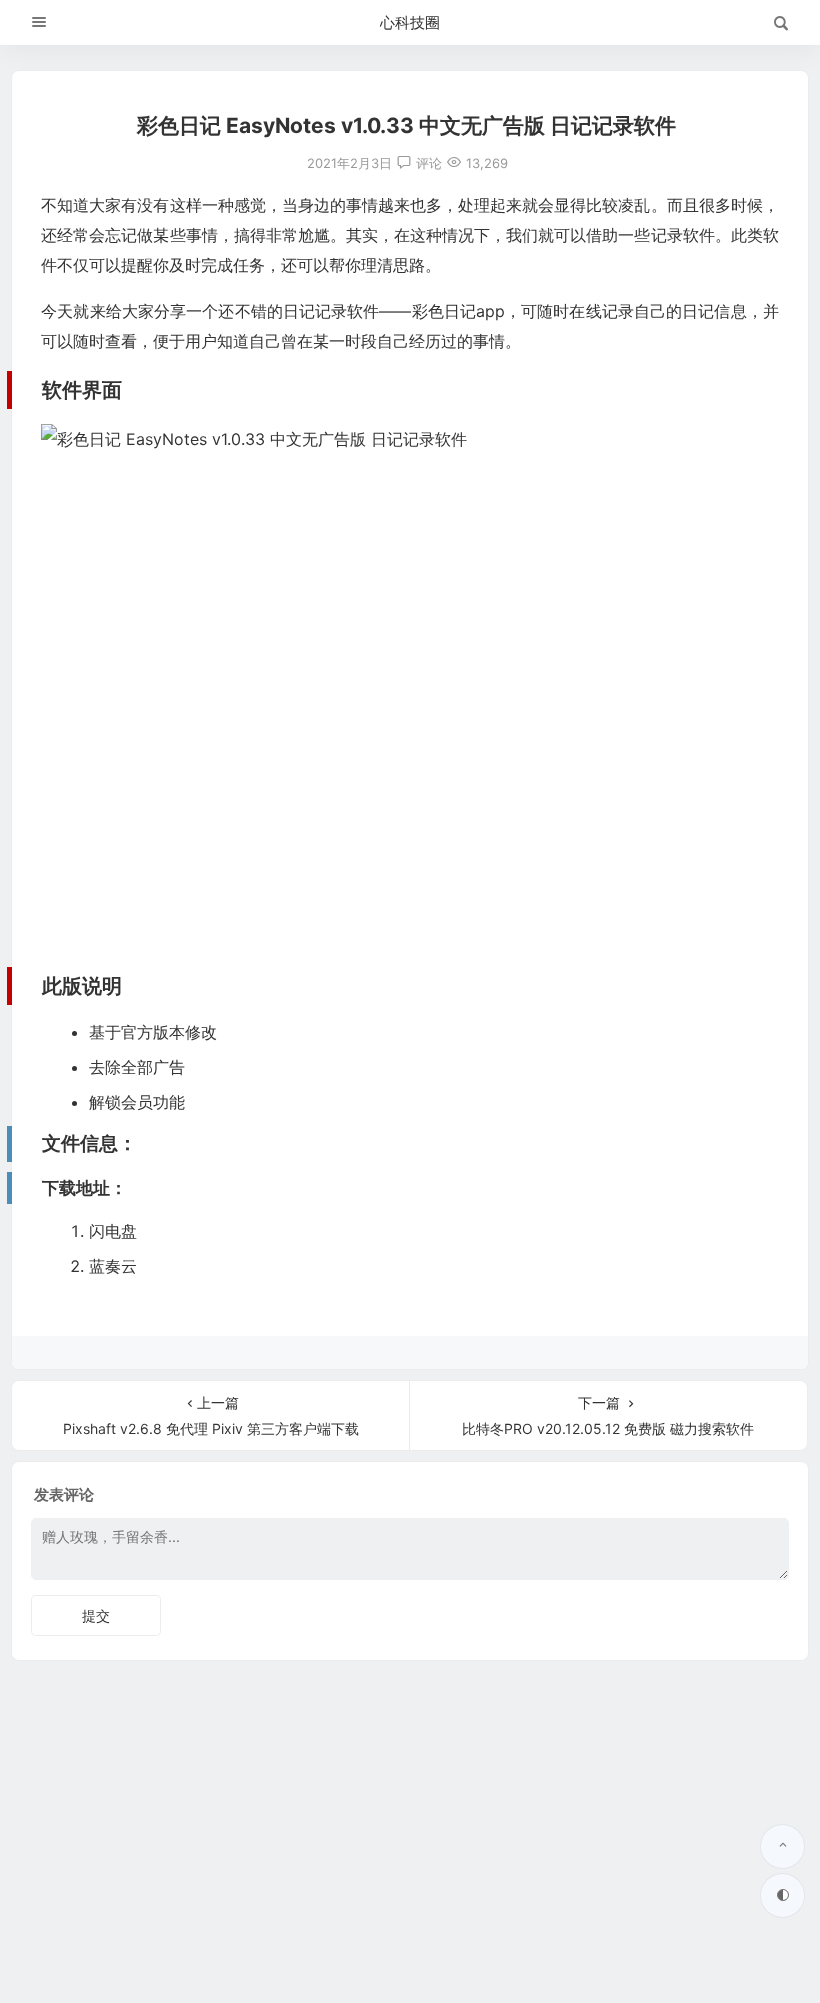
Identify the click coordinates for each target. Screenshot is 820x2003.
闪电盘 (113, 1231)
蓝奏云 (113, 1266)
